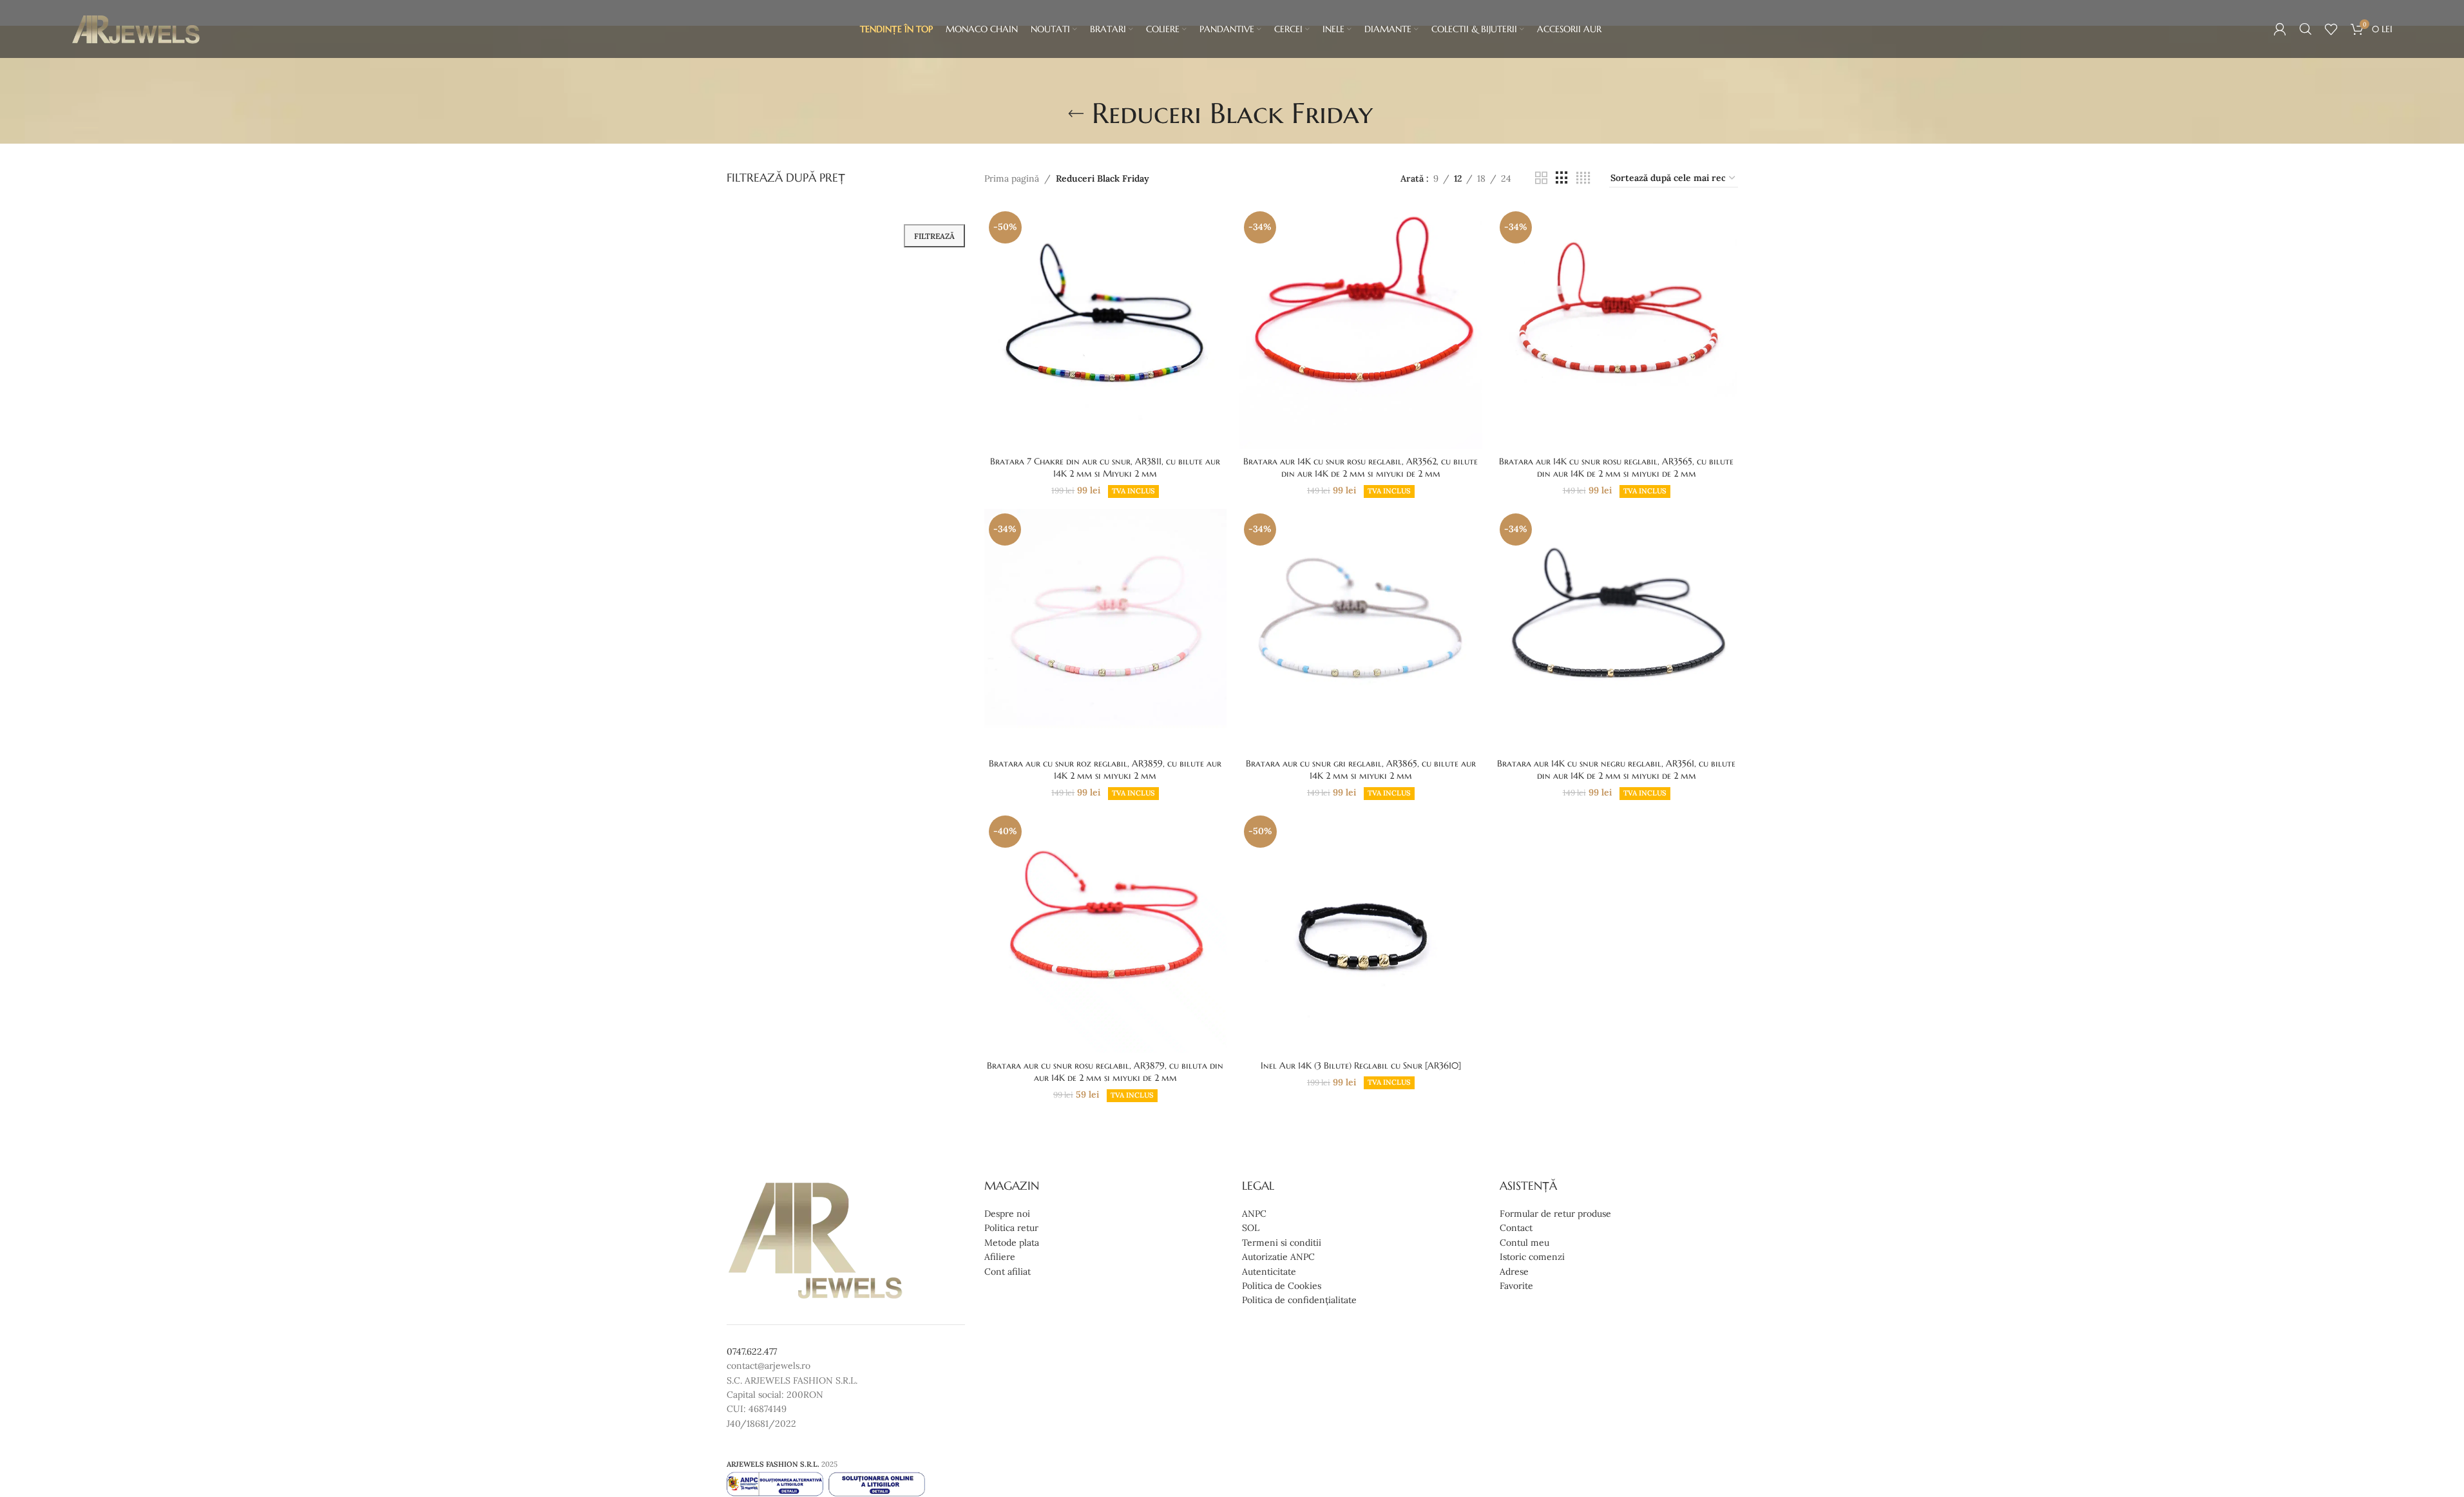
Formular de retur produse (1555, 1214)
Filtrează (934, 236)
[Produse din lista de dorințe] (2331, 29)
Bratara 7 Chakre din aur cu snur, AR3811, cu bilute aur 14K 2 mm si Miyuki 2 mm (1105, 468)
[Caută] (2306, 29)
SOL (1251, 1228)
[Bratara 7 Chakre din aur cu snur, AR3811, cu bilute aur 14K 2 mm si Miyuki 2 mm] (1106, 328)
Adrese (1514, 1272)
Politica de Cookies (1282, 1286)
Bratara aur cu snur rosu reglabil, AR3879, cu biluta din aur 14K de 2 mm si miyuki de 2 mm (1105, 1072)
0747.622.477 (752, 1351)
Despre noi (1007, 1214)
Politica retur (1011, 1228)
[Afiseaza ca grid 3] (1562, 178)
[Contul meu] (2280, 29)
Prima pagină (1012, 178)
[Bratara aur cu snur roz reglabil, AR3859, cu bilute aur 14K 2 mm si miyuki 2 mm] (1106, 630)
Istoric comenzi (1532, 1257)
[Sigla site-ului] (136, 28)
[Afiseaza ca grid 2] (1541, 178)
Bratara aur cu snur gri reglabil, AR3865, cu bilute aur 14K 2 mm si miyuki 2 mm (1361, 770)
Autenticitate (1269, 1272)
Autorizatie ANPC (1278, 1257)
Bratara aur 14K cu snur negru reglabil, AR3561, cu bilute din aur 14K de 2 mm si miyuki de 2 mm (1616, 770)
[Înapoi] (1076, 114)
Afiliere (1000, 1257)
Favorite (1516, 1286)
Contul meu (1524, 1243)
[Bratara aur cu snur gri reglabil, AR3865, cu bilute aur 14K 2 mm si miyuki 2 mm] (1361, 630)
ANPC (1254, 1214)
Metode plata (1012, 1243)
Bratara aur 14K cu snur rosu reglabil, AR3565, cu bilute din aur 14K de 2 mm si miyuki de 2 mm (1616, 468)
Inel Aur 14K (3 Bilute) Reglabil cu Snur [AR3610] (1361, 1065)
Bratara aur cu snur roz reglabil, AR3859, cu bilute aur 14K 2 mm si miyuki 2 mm (1105, 770)
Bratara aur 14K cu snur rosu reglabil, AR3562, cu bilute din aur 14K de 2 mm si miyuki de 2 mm (1361, 468)
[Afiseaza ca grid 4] (1583, 178)
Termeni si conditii (1282, 1243)
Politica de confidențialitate (1299, 1300)
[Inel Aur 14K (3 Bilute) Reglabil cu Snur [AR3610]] (1361, 932)
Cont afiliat (1008, 1272)
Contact (1516, 1228)
